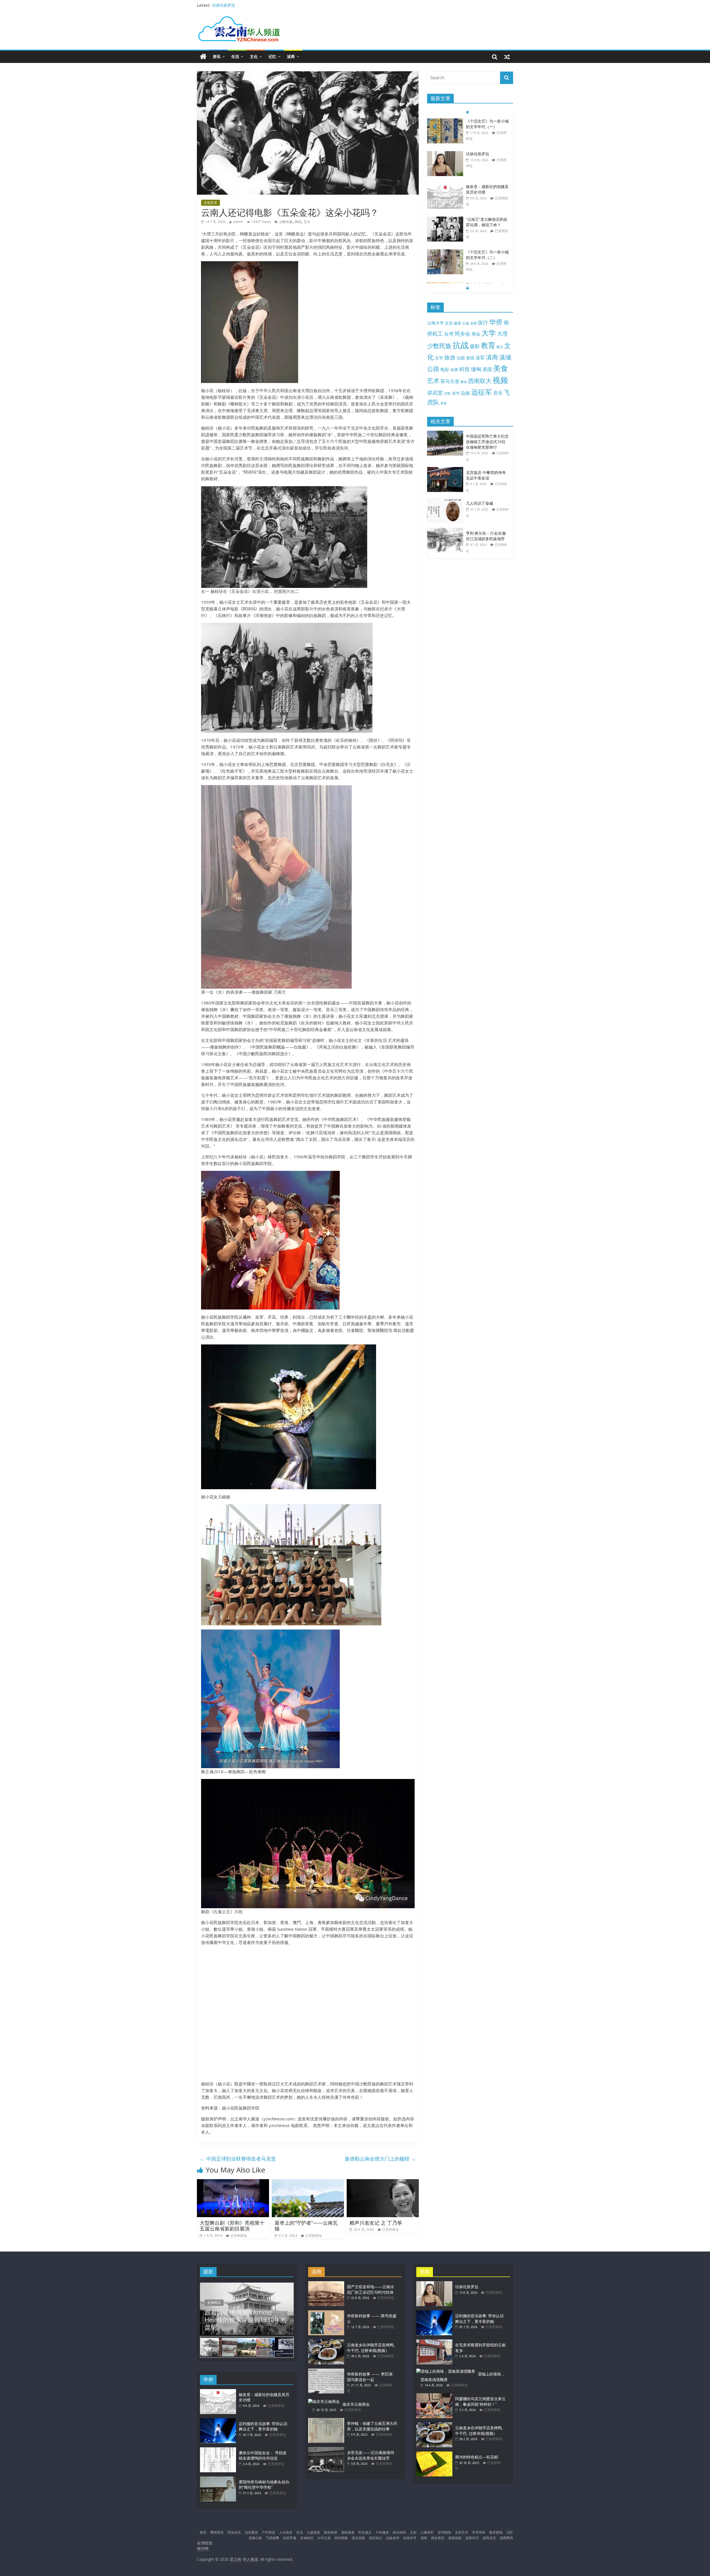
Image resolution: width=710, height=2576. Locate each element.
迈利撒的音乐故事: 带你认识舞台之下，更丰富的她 (263, 2426)
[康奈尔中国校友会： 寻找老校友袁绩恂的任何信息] (218, 2450)
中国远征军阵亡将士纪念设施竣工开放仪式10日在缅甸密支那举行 (487, 441)
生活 (235, 56)
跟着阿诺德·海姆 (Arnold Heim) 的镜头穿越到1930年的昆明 (246, 2320)
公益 (466, 323)
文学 (439, 358)
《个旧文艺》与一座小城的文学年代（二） (487, 222)
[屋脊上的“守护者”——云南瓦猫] (308, 2182)
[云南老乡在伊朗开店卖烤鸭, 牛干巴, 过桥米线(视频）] (326, 2342)
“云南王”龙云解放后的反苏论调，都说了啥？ (487, 189)
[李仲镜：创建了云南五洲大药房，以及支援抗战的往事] (326, 2421)
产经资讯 (268, 2532)
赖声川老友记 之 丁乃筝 (376, 2223)
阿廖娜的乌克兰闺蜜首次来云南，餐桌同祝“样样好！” (480, 2401)
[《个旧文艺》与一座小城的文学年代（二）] (445, 219)
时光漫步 (365, 2532)
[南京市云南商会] (324, 2401)
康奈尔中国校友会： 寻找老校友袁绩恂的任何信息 (263, 2456)
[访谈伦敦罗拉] (445, 121)
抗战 (461, 345)
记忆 (272, 56)
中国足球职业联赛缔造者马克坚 (238, 2159)
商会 (476, 334)
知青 (454, 370)
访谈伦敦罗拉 (478, 121)
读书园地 (444, 2532)
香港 (443, 403)
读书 (456, 393)
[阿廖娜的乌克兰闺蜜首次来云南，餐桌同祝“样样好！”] (434, 2396)
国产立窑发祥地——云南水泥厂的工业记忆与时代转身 (487, 257)
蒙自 (464, 382)
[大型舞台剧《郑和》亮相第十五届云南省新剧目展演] (233, 2182)
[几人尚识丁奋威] (447, 501)
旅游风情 (331, 2532)
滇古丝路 (358, 2538)
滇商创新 (455, 2538)
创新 (474, 323)
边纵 (465, 393)
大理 (502, 334)
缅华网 (203, 2548)
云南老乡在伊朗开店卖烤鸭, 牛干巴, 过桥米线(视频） (371, 2348)
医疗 (483, 323)
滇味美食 (348, 2532)
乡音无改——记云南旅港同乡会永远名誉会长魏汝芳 (371, 2455)
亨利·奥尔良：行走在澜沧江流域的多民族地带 (486, 536)
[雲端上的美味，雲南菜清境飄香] (446, 2371)
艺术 (307, 222)
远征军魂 (290, 2538)
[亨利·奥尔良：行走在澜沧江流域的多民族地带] (447, 531)
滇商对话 (472, 2538)
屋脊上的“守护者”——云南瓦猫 (306, 2226)
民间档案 (341, 2538)
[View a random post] (507, 57)
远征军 (482, 392)
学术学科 (479, 2532)
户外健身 (382, 2532)
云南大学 (435, 323)
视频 (500, 380)
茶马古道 (450, 381)
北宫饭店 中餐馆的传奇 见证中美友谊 (486, 475)
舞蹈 (298, 222)
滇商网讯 (506, 2538)
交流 (449, 323)
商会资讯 (438, 2538)
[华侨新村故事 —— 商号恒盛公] (326, 2313)
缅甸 (476, 369)
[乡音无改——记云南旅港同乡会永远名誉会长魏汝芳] (326, 2450)
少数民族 (286, 222)
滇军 (480, 358)
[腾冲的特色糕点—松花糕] (434, 2454)
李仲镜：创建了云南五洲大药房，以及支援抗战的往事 (372, 2426)
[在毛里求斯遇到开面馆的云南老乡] (434, 2342)
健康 (457, 323)
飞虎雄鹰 (272, 2538)
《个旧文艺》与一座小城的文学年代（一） (249, 5)
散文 (500, 347)
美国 (487, 369)
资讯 (217, 56)
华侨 (496, 322)
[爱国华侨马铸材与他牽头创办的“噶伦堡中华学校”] (218, 2479)
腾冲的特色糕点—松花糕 (477, 2457)
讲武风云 (376, 2538)
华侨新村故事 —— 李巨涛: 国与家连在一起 (370, 2377)
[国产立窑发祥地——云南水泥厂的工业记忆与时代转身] (445, 252)
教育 (488, 345)
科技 (465, 369)
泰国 (470, 358)
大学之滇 (324, 2538)
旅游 (450, 357)
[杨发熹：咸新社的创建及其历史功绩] (445, 154)
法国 (461, 358)
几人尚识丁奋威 (480, 503)
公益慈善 (313, 2532)
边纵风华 (393, 2538)
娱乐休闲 (399, 2532)
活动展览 (251, 2532)
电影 (445, 369)
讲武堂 (435, 393)
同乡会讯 (234, 2532)
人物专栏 (427, 2532)
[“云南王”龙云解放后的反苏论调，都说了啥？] (445, 187)
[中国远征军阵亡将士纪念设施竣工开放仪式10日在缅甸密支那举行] (447, 434)
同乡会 (462, 333)
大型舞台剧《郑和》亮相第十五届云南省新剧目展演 (232, 2226)
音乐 (498, 393)
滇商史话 (489, 2538)
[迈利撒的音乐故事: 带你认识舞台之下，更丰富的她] (218, 2421)
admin (238, 222)
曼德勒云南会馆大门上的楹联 (380, 2159)
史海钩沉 (214, 2302)
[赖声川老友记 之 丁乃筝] (383, 2182)
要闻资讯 (217, 2532)
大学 (489, 333)
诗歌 (447, 393)
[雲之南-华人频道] (203, 57)
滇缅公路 (255, 2538)
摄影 (475, 346)
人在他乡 (286, 2532)
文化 (254, 56)
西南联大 (480, 381)
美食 (501, 368)
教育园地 (496, 2532)
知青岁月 (410, 2538)
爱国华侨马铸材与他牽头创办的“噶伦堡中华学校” (264, 2485)
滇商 (291, 56)
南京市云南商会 (356, 2404)
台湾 (449, 334)
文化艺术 (211, 203)
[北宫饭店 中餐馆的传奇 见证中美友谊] (447, 470)
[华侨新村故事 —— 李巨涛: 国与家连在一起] (326, 2371)
